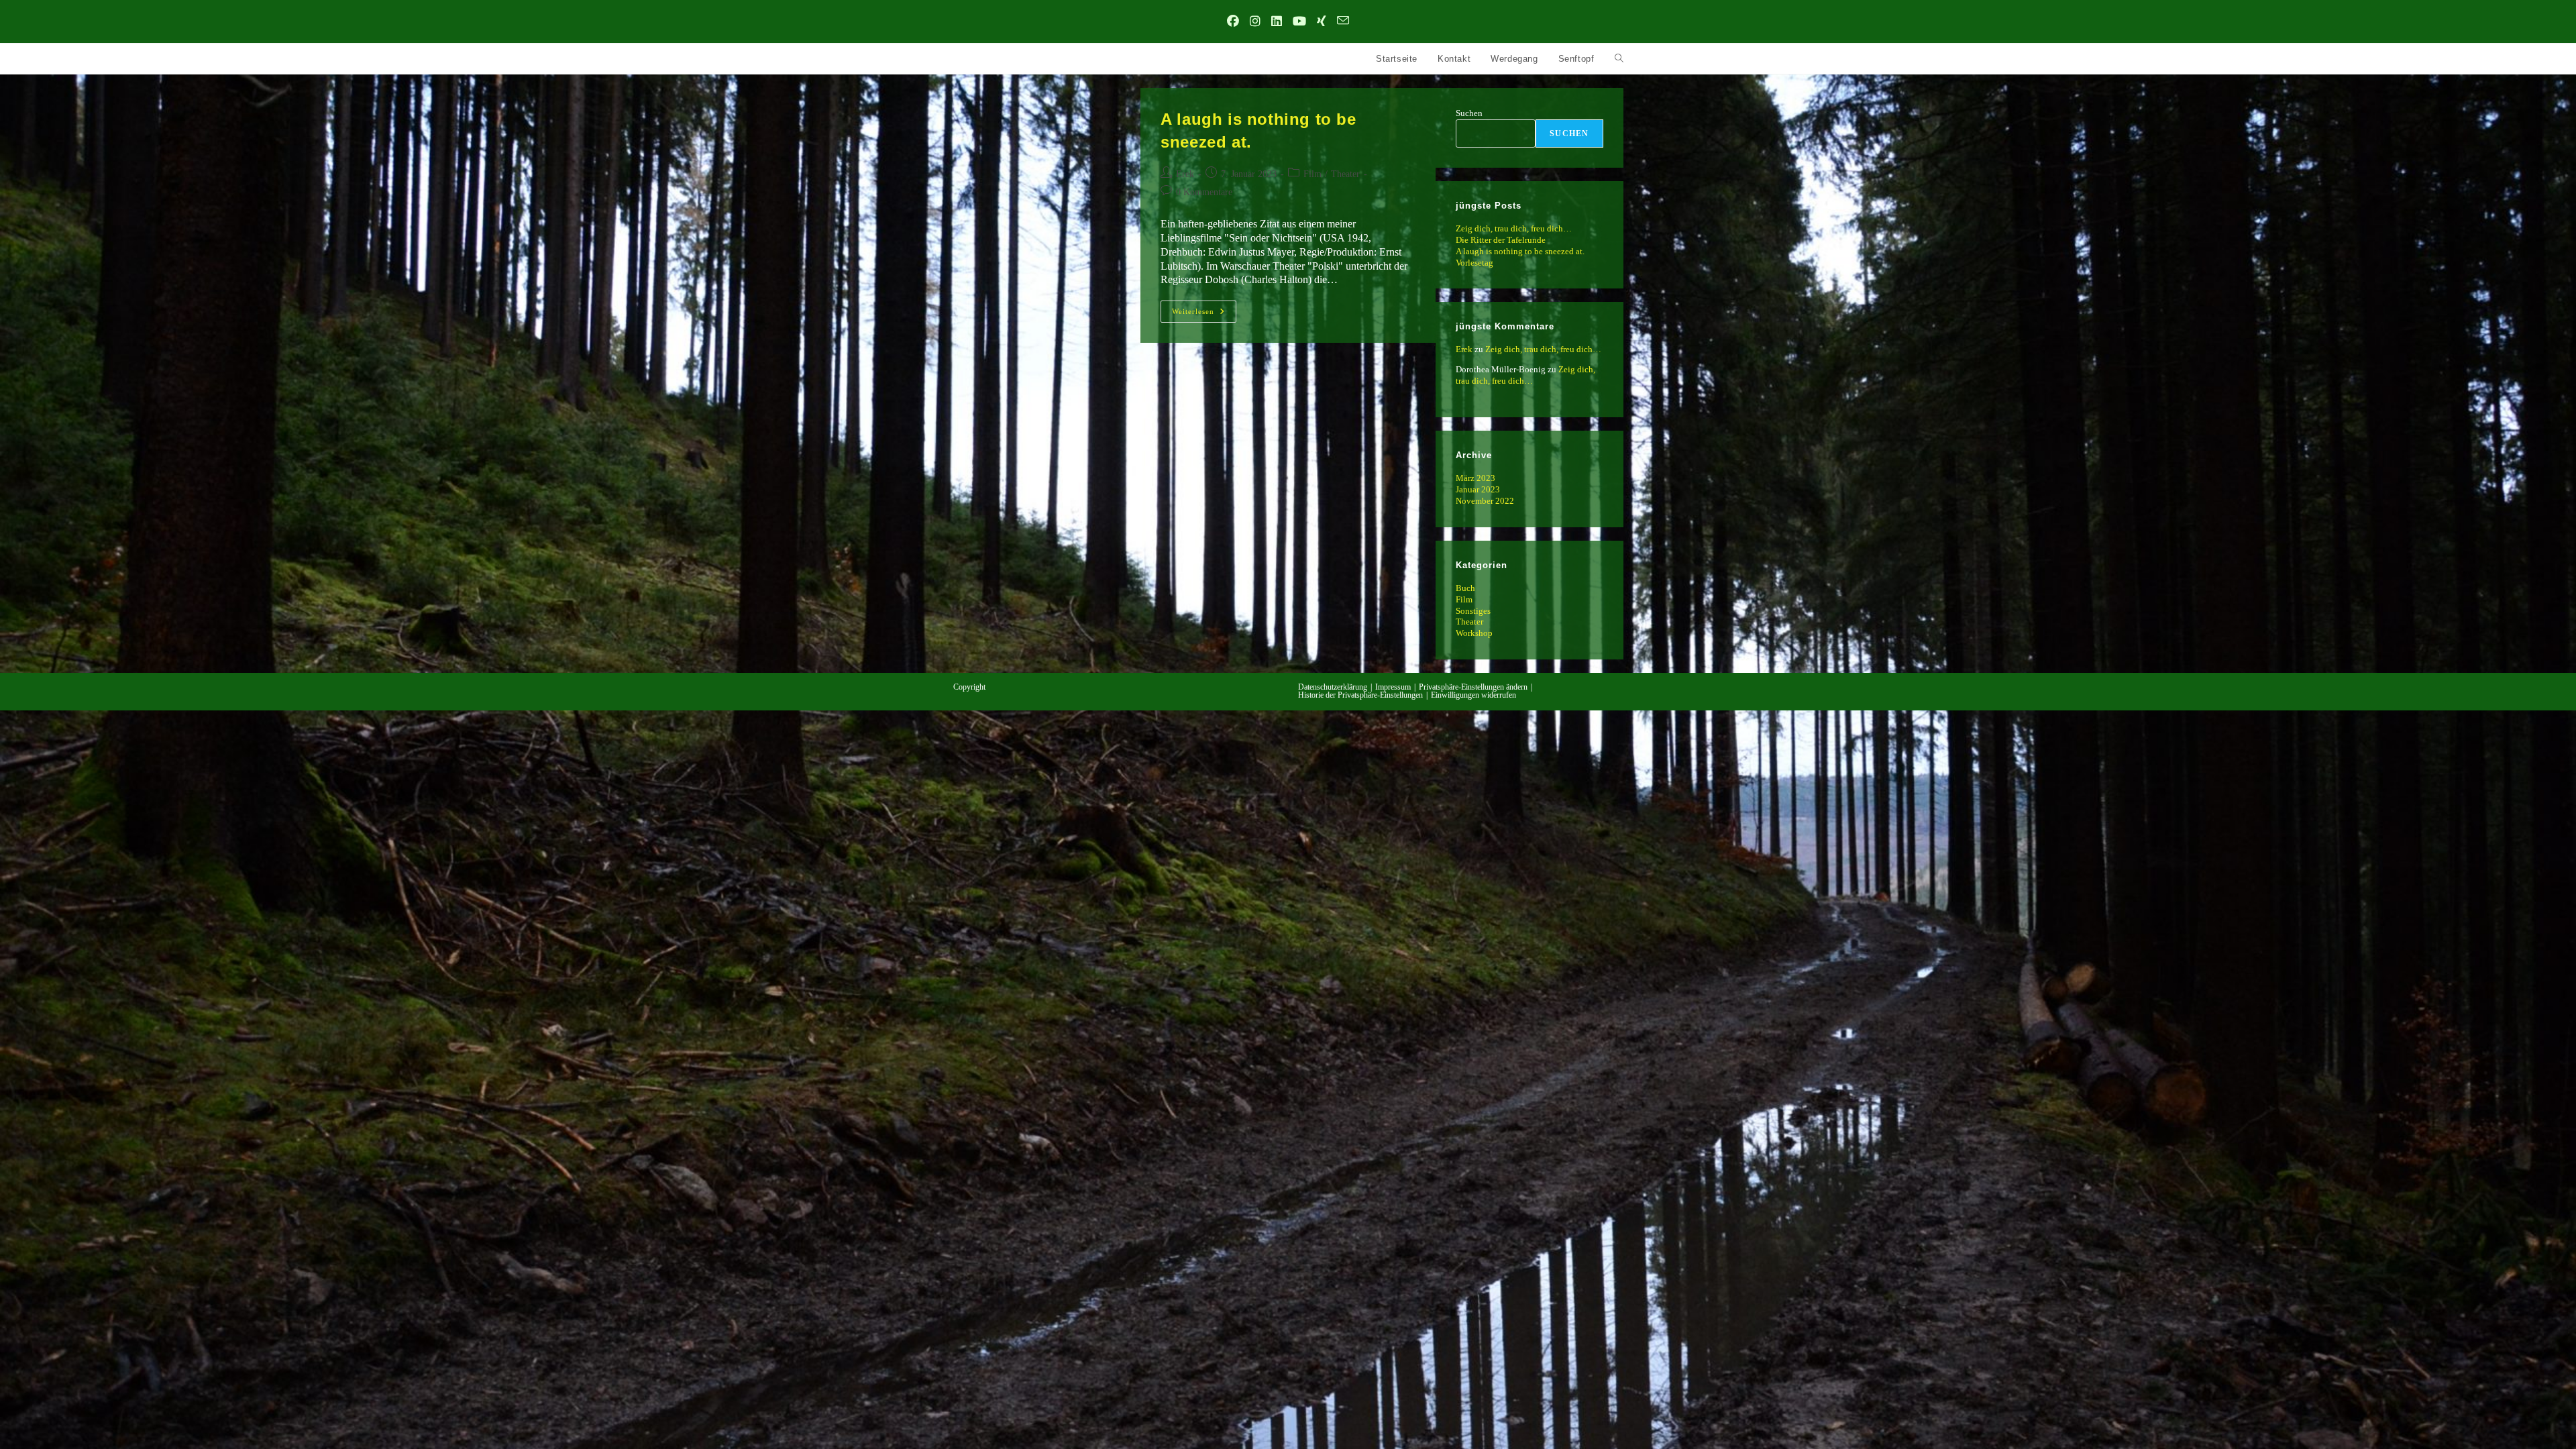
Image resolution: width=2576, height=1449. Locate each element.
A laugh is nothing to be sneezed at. (1520, 251)
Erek (1185, 174)
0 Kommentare (1204, 192)
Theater (1345, 174)
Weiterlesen (1204, 315)
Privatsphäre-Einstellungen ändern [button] (1473, 687)
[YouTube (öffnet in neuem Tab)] (1299, 22)
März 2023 (1475, 478)
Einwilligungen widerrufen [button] (1473, 695)
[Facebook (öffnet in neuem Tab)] (1233, 22)
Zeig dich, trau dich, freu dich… (1514, 228)
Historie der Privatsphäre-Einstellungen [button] (1360, 695)
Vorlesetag (1474, 263)
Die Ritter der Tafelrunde (1501, 240)
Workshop (1474, 633)
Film (1312, 174)
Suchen (1469, 113)
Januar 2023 (1478, 489)
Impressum (1393, 687)
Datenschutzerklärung (1333, 687)
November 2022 (1485, 501)
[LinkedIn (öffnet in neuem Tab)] (1277, 22)
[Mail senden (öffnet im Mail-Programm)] (1343, 22)
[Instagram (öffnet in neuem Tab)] (1255, 22)
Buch (1465, 588)
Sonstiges (1473, 611)
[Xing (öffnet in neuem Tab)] (1322, 22)
